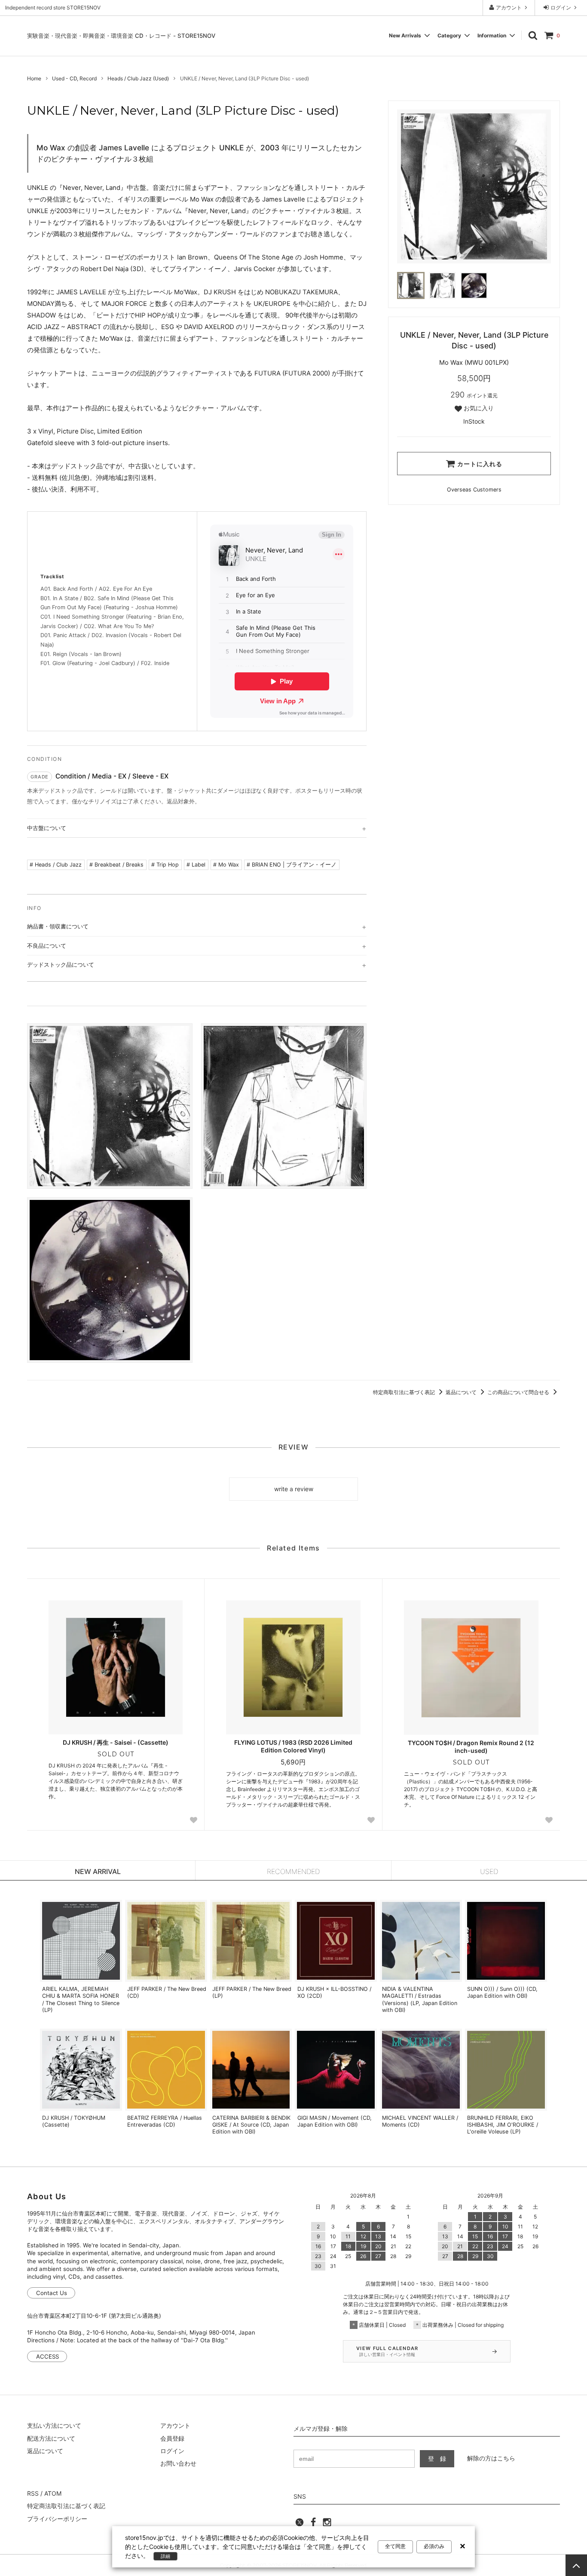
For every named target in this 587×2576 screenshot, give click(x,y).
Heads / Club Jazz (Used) (138, 78)
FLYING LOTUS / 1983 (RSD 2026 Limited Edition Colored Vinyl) (293, 1746)
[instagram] (327, 2525)
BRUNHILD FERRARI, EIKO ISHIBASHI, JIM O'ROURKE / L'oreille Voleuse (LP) (503, 2125)
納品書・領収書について (58, 926)
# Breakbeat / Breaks (116, 865)
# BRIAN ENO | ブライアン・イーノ (292, 865)
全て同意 (395, 2546)
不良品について (47, 946)
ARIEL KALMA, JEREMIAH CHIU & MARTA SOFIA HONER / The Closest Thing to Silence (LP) (81, 1999)
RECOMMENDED (293, 1871)
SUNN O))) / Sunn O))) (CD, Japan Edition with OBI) (502, 1992)
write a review (294, 1489)
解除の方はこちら (491, 2458)
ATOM (53, 2493)
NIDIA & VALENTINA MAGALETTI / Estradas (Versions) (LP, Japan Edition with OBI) (420, 1999)
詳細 (165, 2556)
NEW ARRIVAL (98, 1871)
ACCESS (47, 2356)
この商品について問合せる (519, 1392)
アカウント (509, 8)
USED (489, 1871)
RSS (33, 2493)
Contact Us (52, 2293)
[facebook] (313, 2525)
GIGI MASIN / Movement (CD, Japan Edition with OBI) (335, 2121)
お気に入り (478, 408)
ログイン (561, 8)
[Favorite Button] (193, 1820)
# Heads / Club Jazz (56, 865)
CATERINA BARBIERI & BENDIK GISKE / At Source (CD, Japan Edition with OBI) (251, 2125)
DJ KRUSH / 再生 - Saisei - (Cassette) (116, 1742)
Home (34, 78)
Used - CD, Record (74, 78)
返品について (462, 1392)
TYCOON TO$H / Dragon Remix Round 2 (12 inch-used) (471, 1747)
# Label (196, 865)
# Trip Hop (165, 865)
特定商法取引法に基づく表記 (66, 2506)
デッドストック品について (61, 964)
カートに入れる (479, 464)
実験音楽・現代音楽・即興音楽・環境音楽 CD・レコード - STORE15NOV (121, 36)
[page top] (576, 2565)
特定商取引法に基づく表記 (405, 1392)
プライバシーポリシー (57, 2519)
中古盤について (47, 828)
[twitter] (300, 2525)
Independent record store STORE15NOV (53, 8)
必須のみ (434, 2546)
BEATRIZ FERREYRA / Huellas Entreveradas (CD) (165, 2121)
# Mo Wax (226, 865)
